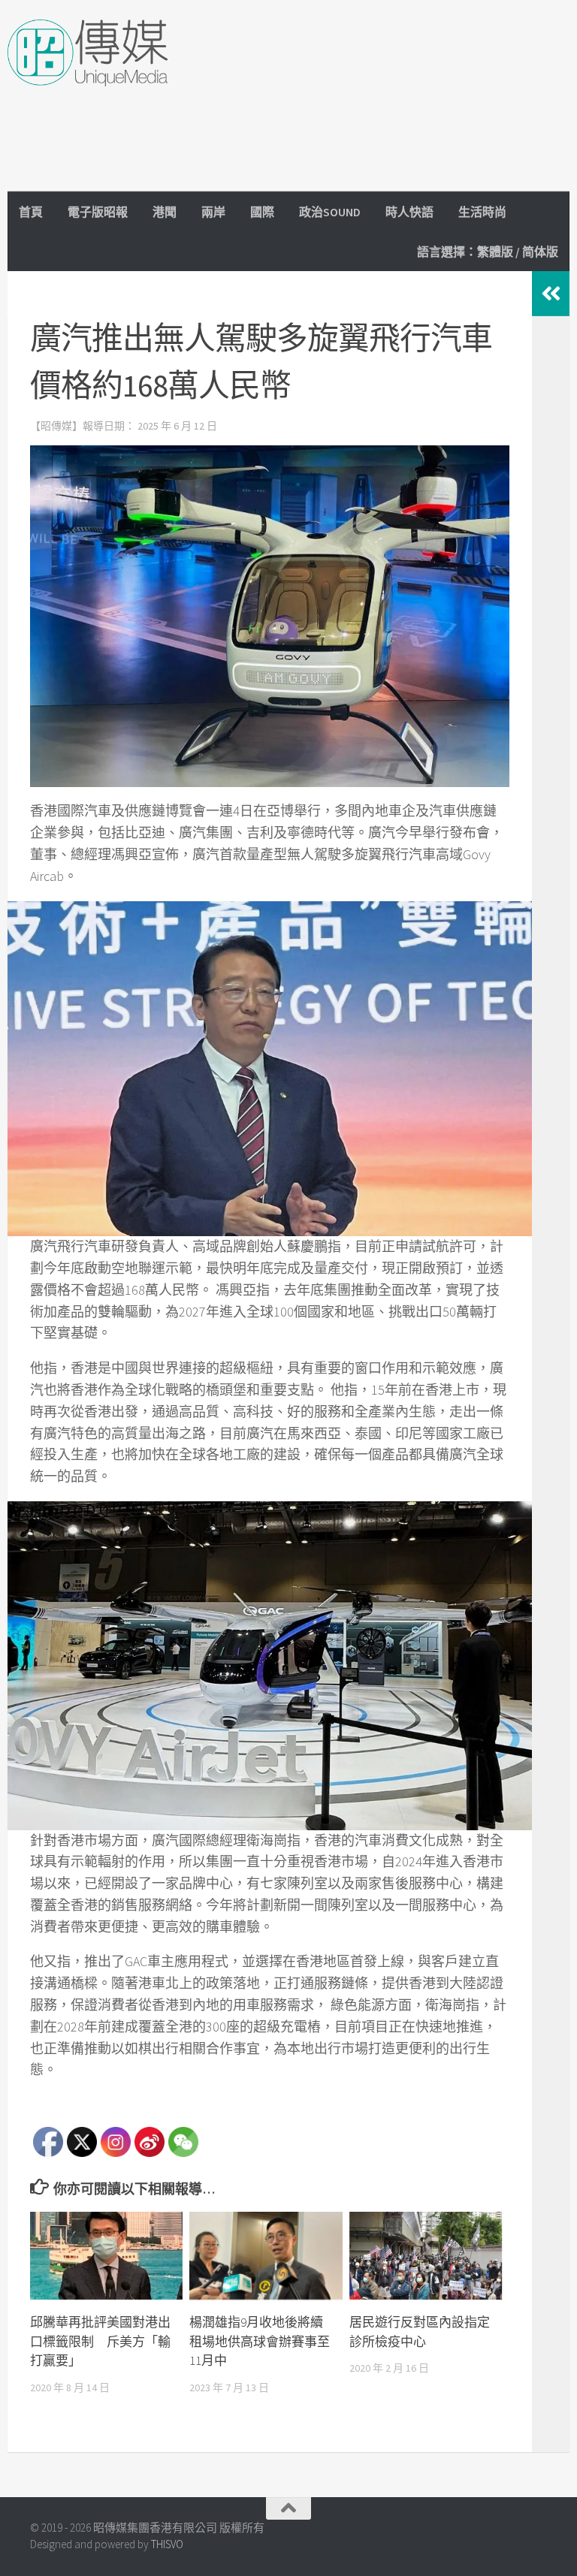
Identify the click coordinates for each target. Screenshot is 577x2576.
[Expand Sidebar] (551, 294)
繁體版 (495, 252)
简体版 (540, 252)
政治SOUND (330, 212)
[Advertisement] (296, 158)
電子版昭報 (98, 212)
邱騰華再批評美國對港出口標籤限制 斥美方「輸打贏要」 (100, 2341)
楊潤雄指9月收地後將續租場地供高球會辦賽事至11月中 (260, 2341)
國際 (262, 212)
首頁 (31, 212)
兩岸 (213, 212)
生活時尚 (482, 212)
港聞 (165, 212)
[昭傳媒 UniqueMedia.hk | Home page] (88, 53)
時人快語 (409, 212)
